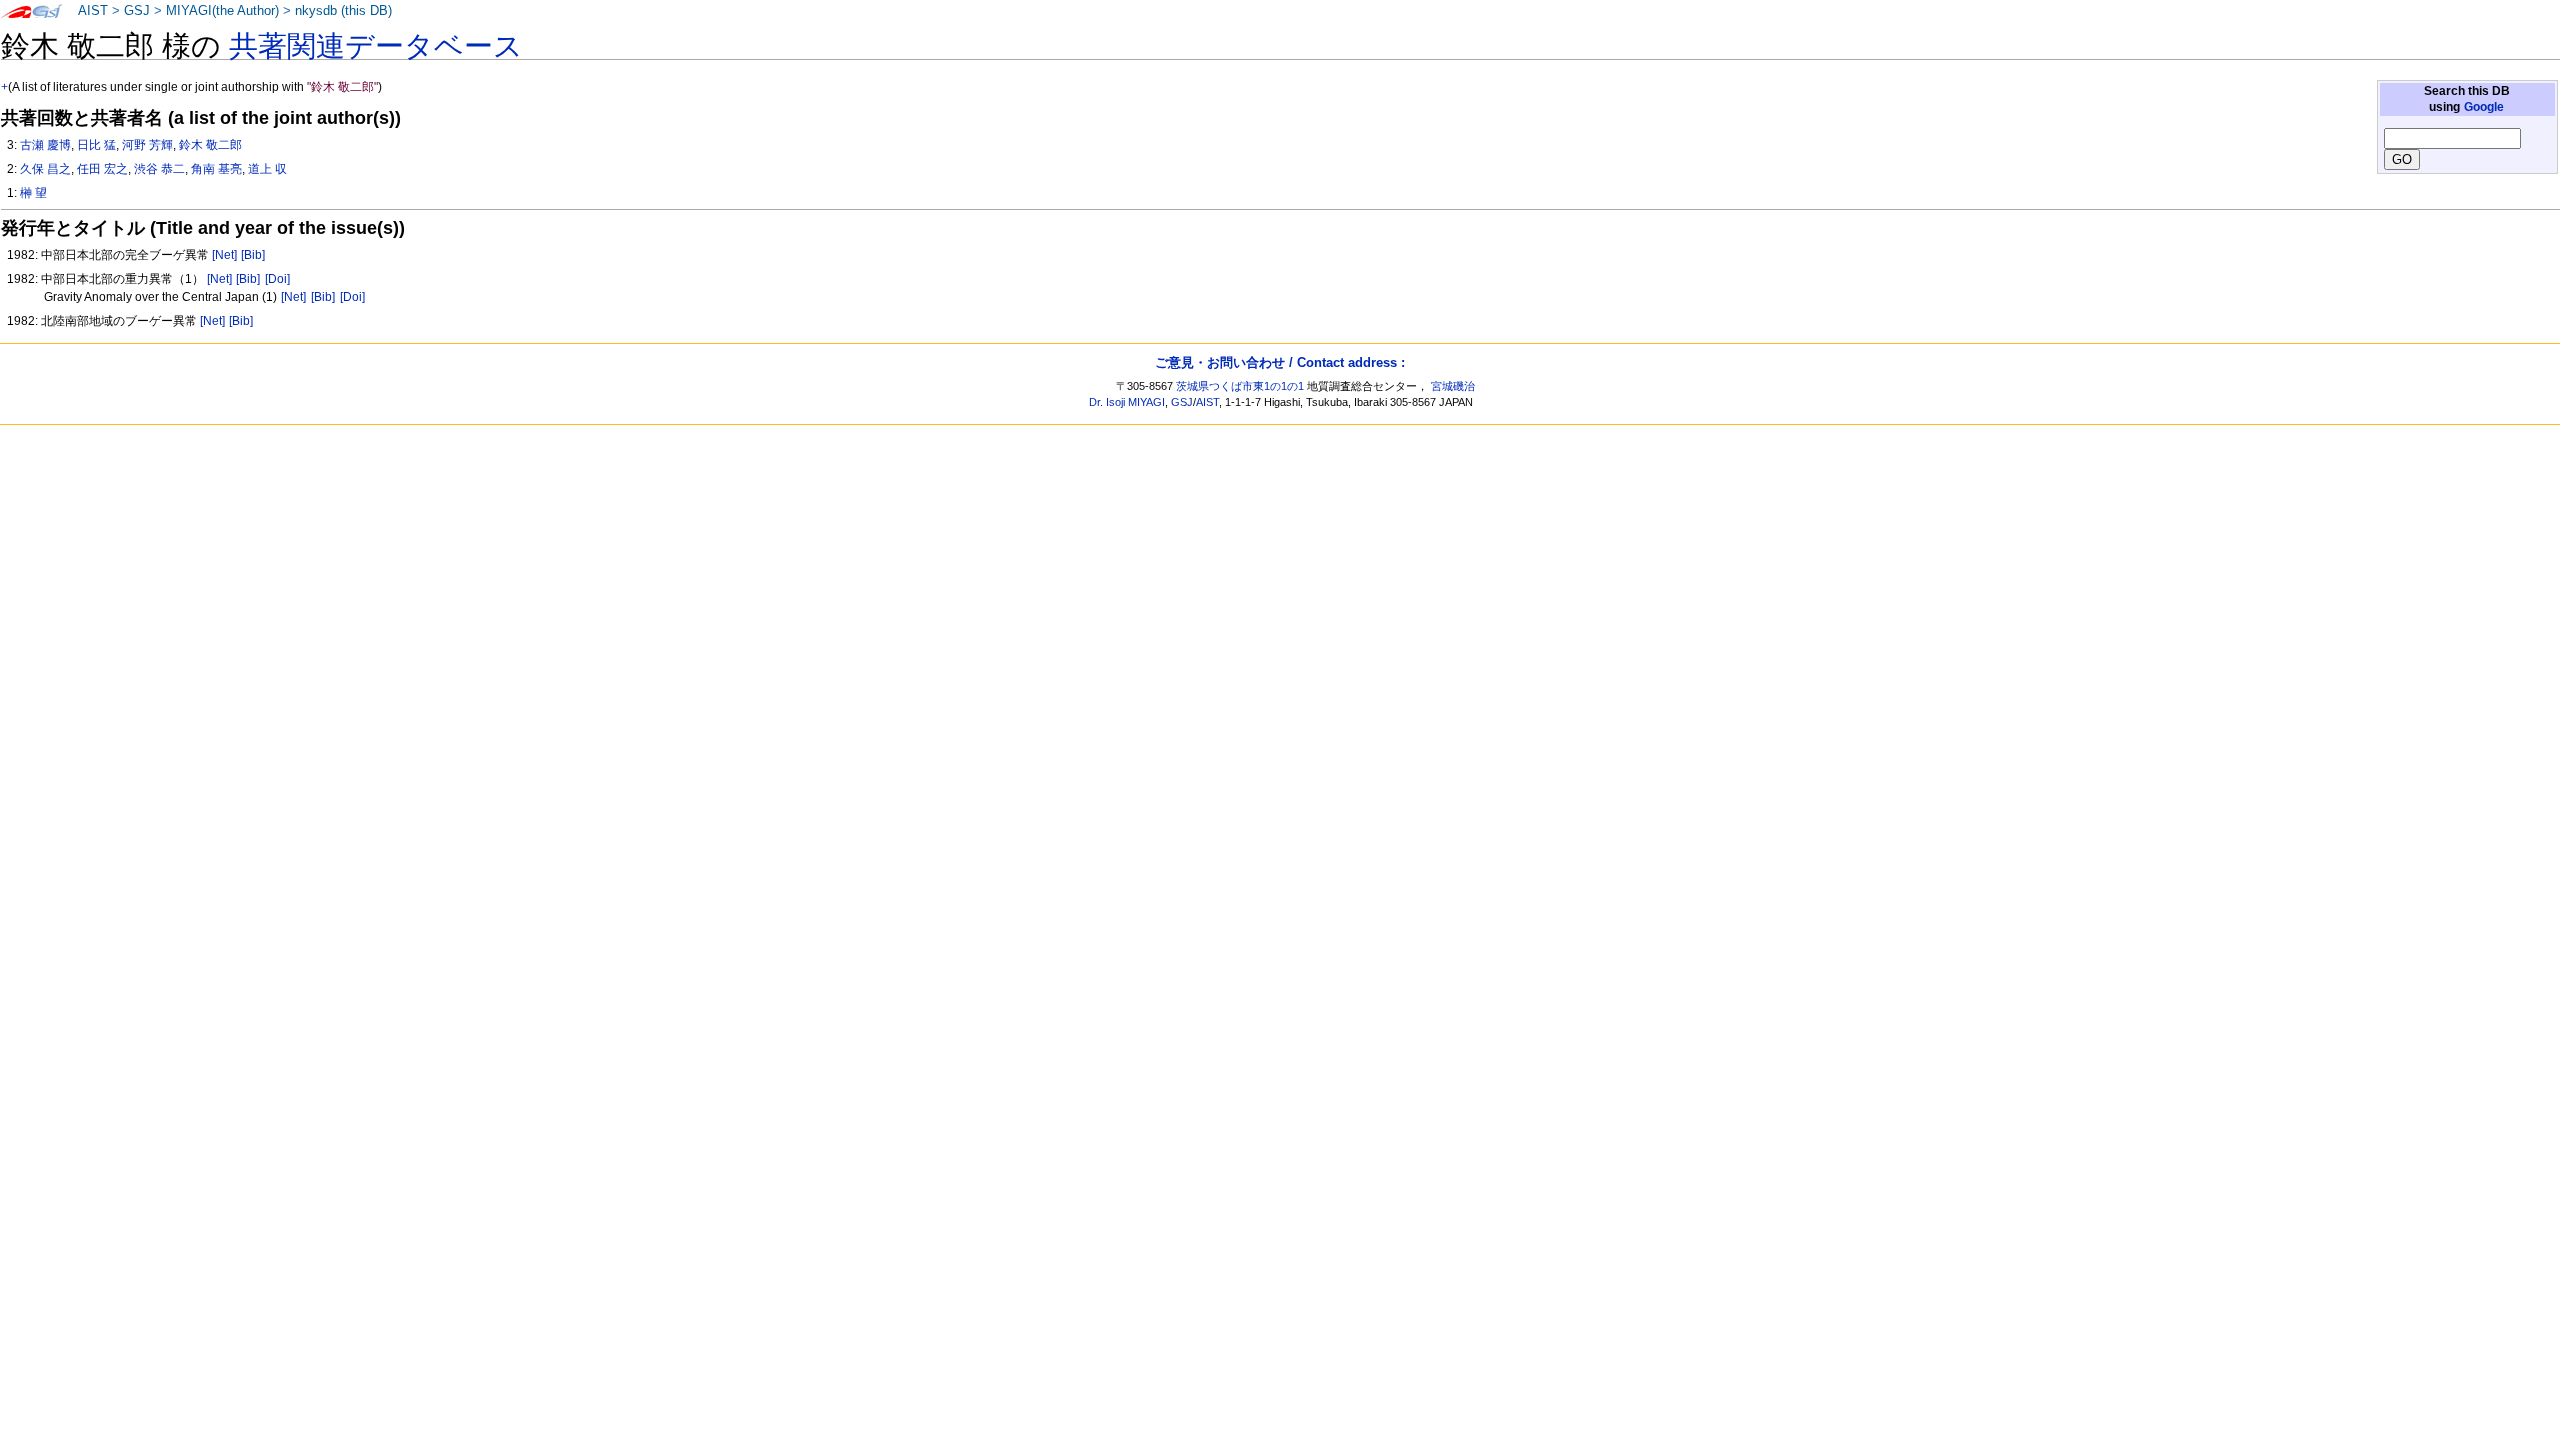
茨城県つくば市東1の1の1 (1240, 386)
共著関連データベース (376, 46)
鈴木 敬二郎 (210, 145)
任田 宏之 (102, 169)
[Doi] (277, 279)
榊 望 (33, 193)
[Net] (224, 255)
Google (2484, 107)
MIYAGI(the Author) (222, 11)
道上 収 (267, 169)
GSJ (137, 11)
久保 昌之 (45, 169)
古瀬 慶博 (45, 145)
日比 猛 (96, 145)
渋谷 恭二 (159, 169)
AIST (93, 11)
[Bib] (253, 255)
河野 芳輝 (147, 145)
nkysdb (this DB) (343, 11)
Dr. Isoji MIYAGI (1127, 402)
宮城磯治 (1453, 386)
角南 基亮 (216, 169)
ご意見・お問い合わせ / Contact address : (1280, 362)
